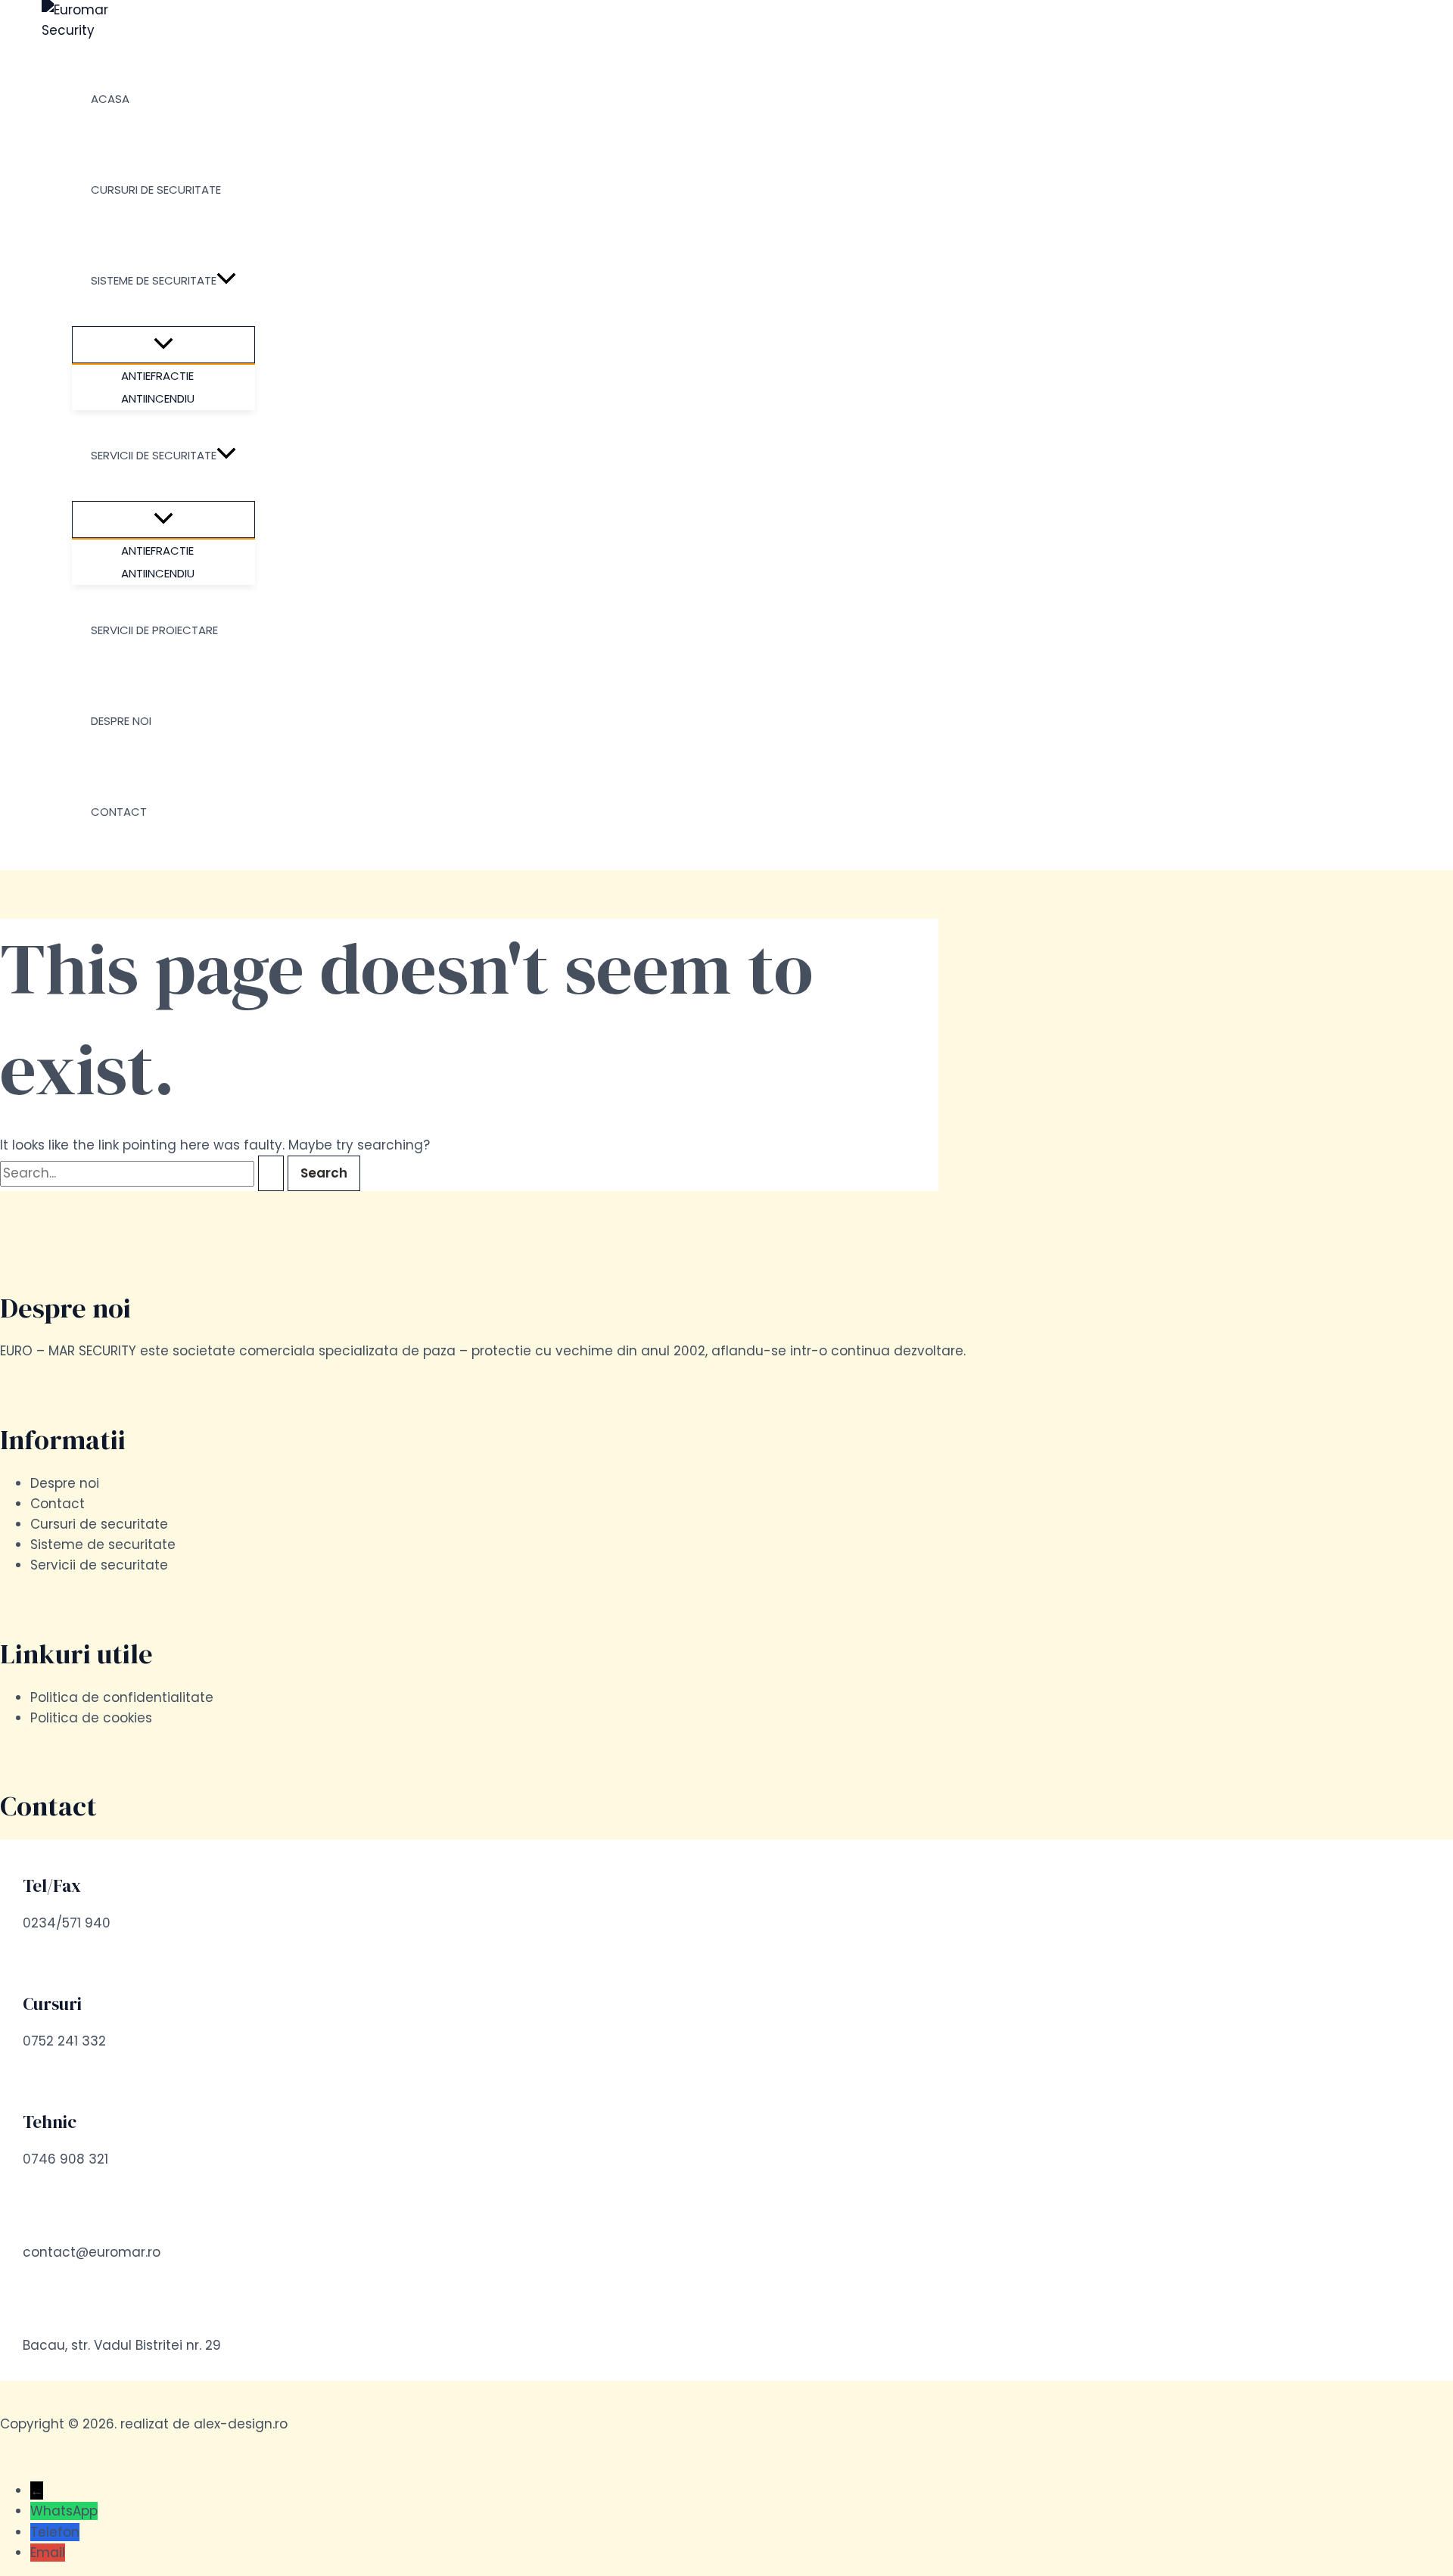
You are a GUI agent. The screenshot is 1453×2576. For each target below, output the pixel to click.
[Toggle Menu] (163, 345)
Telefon (55, 2532)
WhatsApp (64, 2511)
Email (48, 2553)
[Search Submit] (271, 1173)
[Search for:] (144, 1173)
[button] (226, 281)
